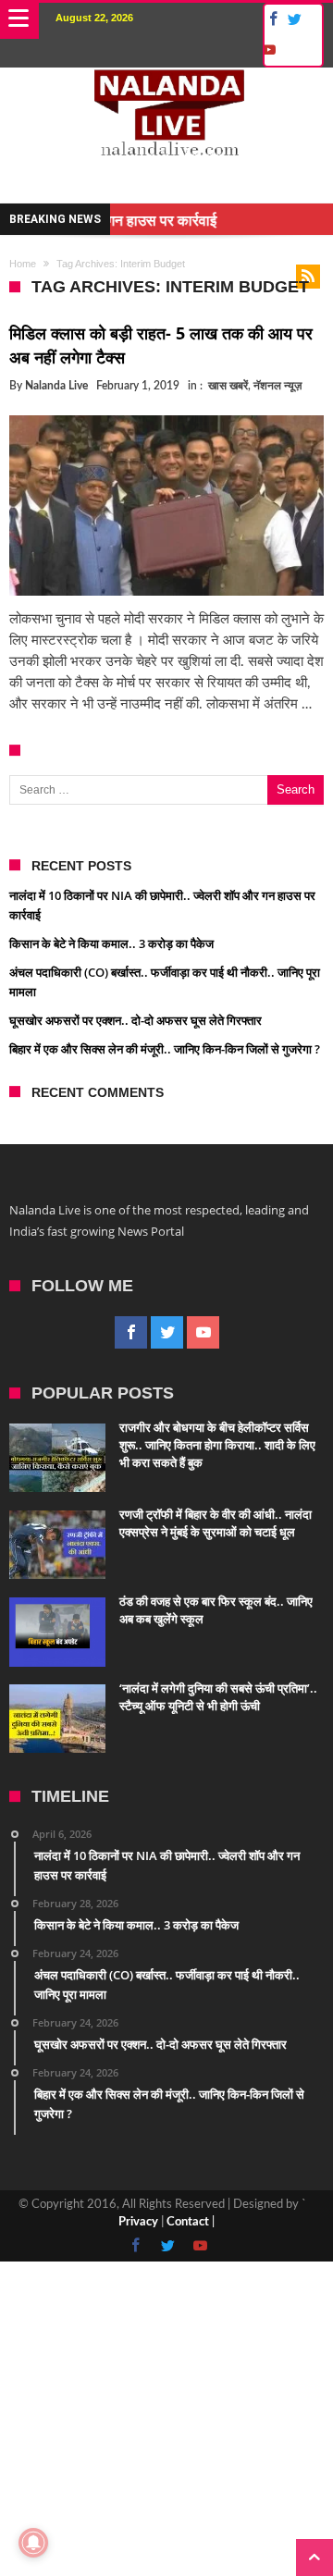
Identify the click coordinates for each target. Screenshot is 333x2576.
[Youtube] (268, 50)
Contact (188, 2222)
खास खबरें (228, 386)
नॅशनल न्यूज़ (277, 386)
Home (23, 264)
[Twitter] (294, 20)
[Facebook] (271, 20)
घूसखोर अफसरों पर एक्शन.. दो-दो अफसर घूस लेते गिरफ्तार (136, 1020)
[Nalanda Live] (166, 86)
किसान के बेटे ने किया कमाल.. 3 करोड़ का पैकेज (111, 943)
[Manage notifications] (33, 2543)
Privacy (138, 2222)
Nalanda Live (56, 386)
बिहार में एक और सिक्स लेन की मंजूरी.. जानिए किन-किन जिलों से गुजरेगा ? (165, 1049)
